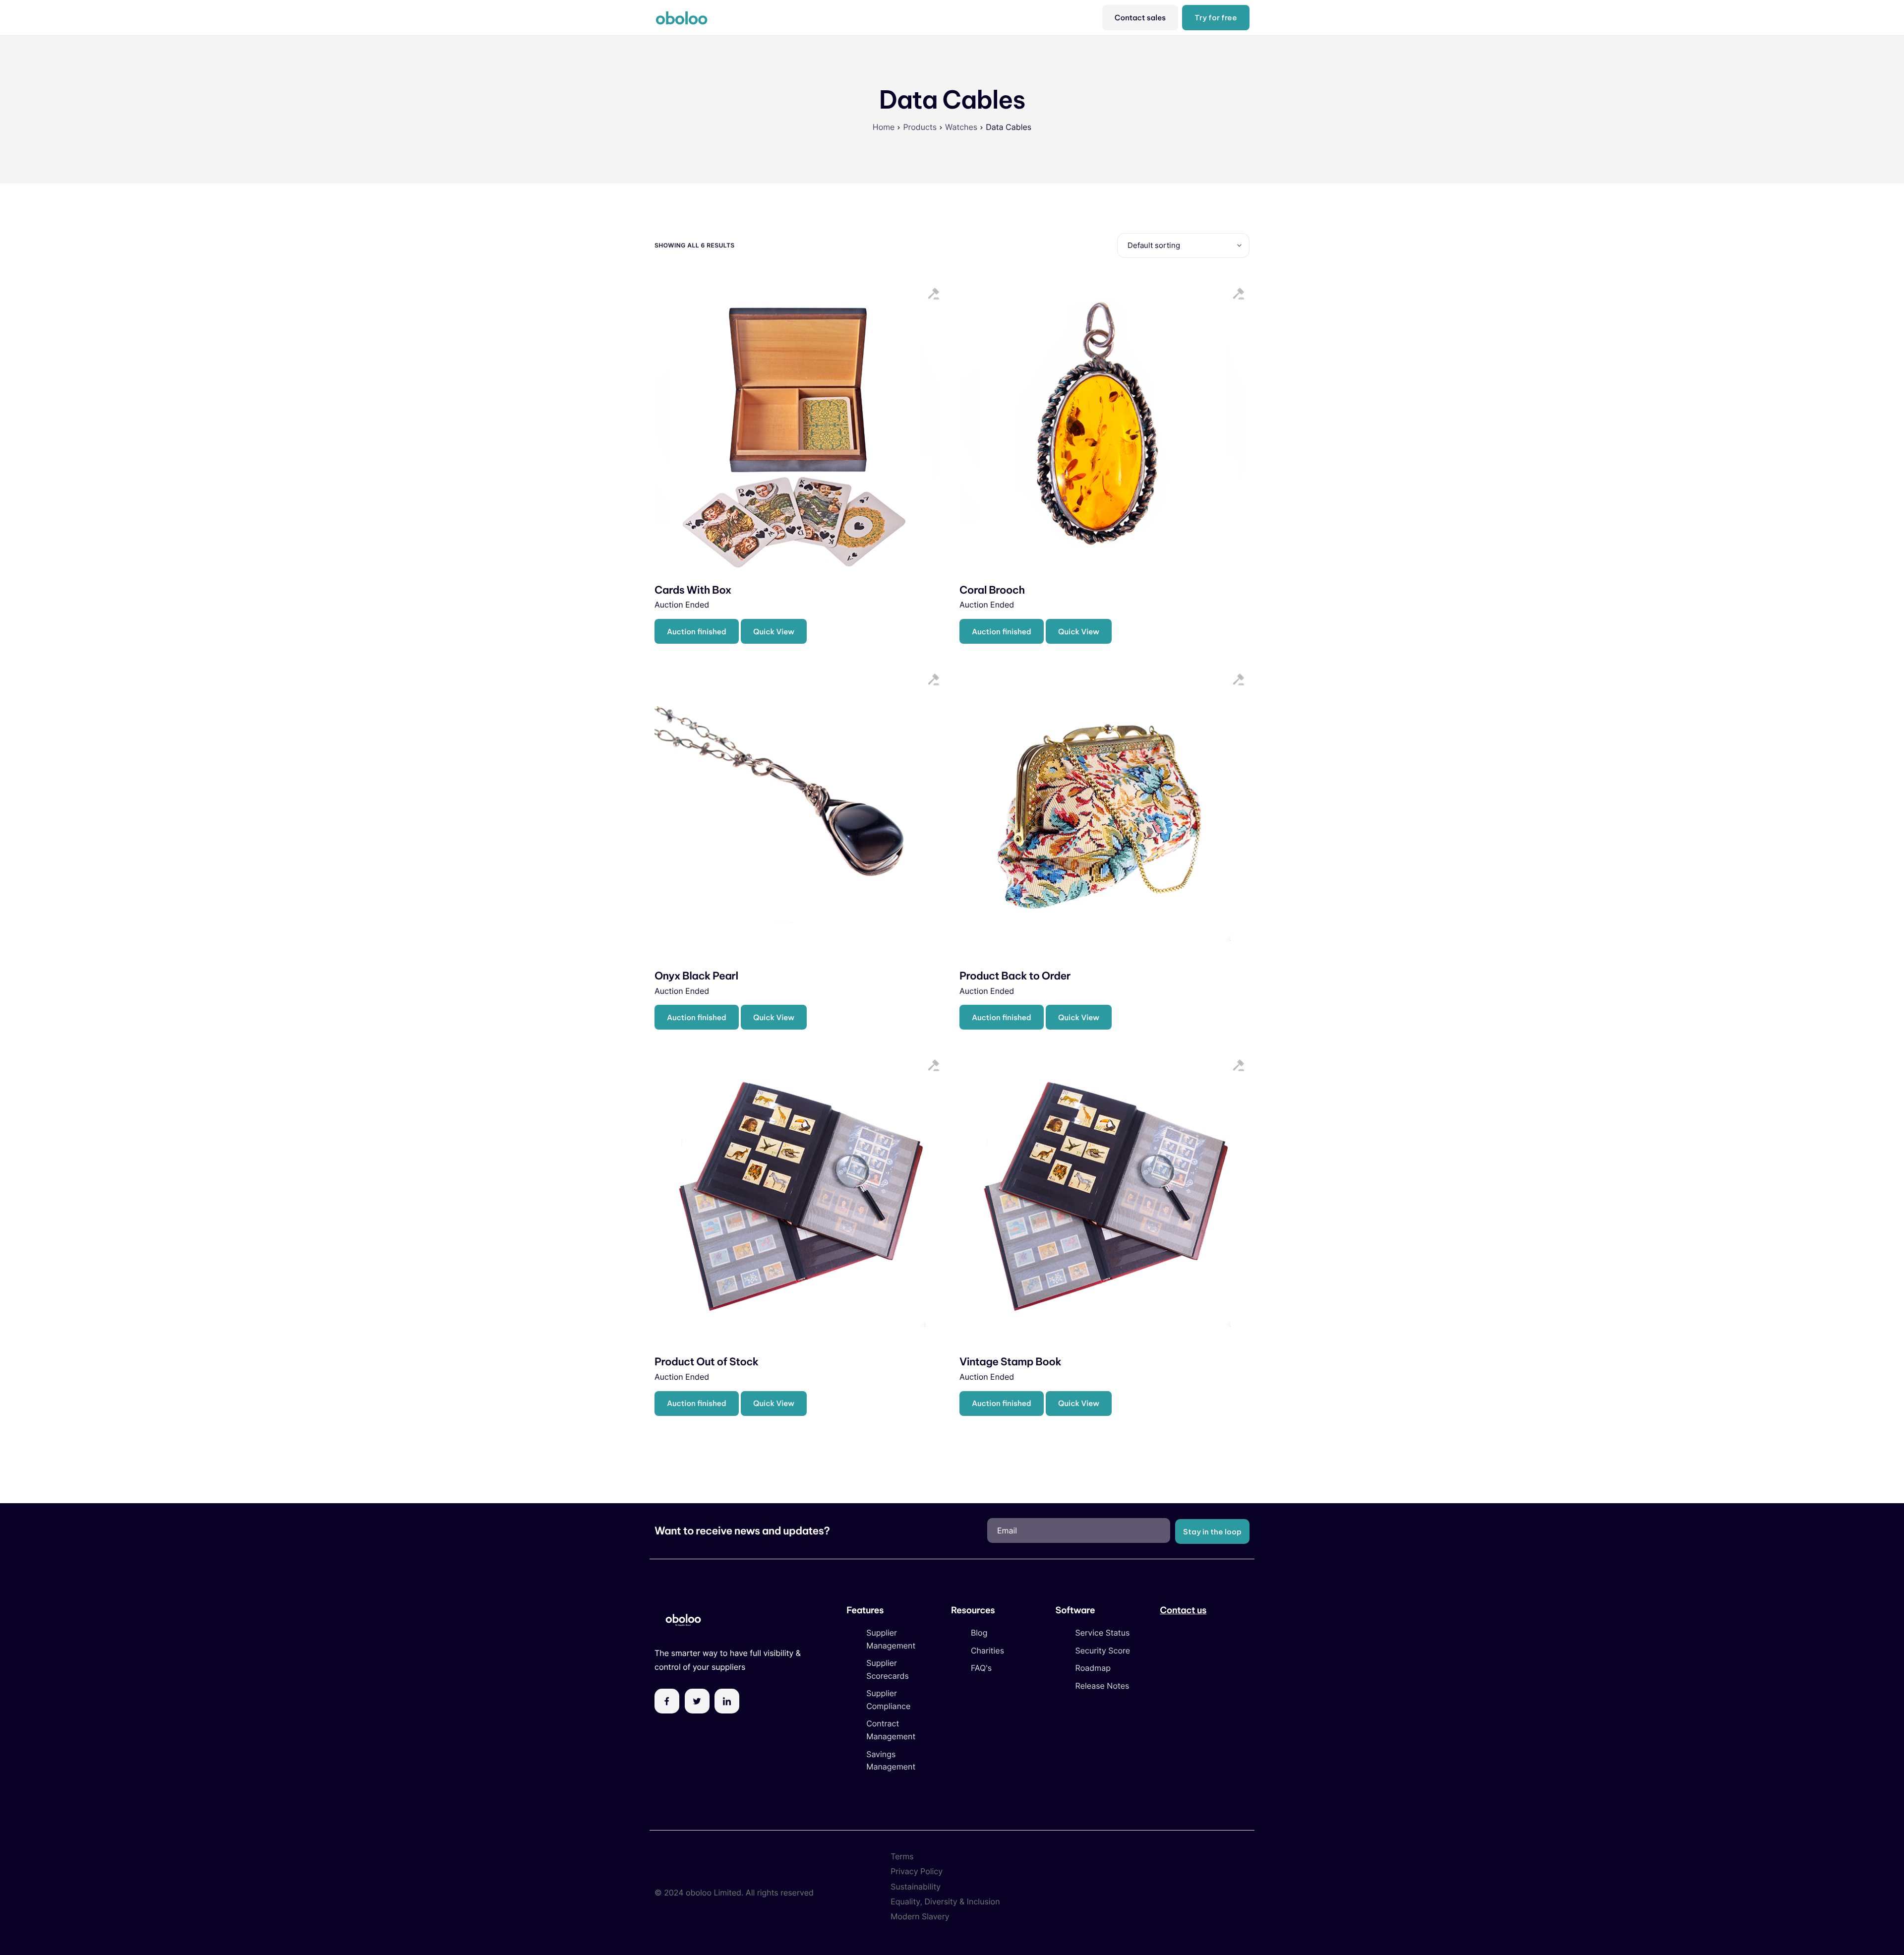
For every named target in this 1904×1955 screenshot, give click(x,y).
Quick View (774, 632)
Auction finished (697, 632)
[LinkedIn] (727, 1701)
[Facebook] (667, 1701)
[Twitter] (697, 1701)
